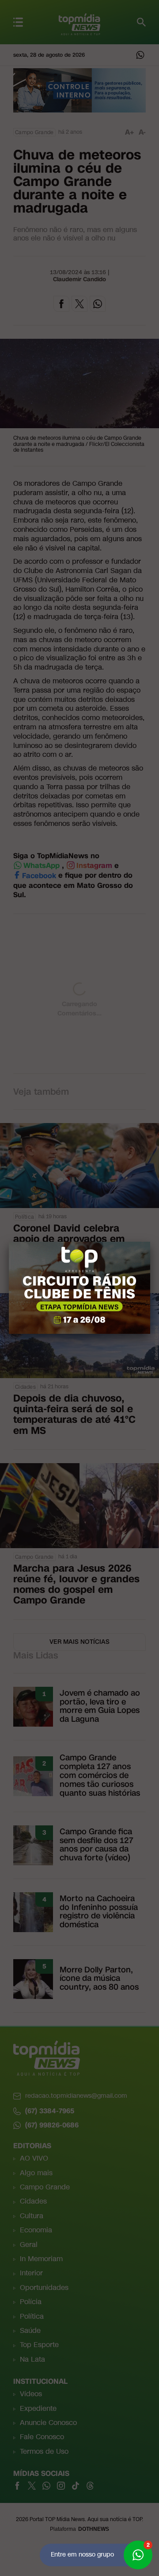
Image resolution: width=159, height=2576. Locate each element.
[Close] (150, 1242)
